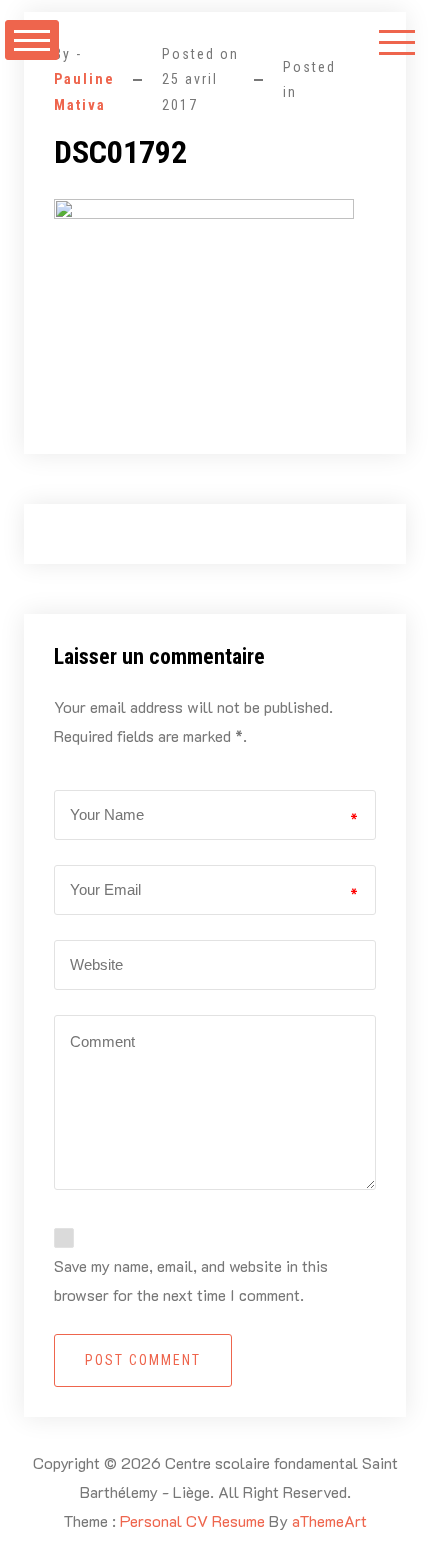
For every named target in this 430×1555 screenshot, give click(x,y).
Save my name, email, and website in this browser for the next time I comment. (191, 1280)
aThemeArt (329, 1520)
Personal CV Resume (192, 1520)
